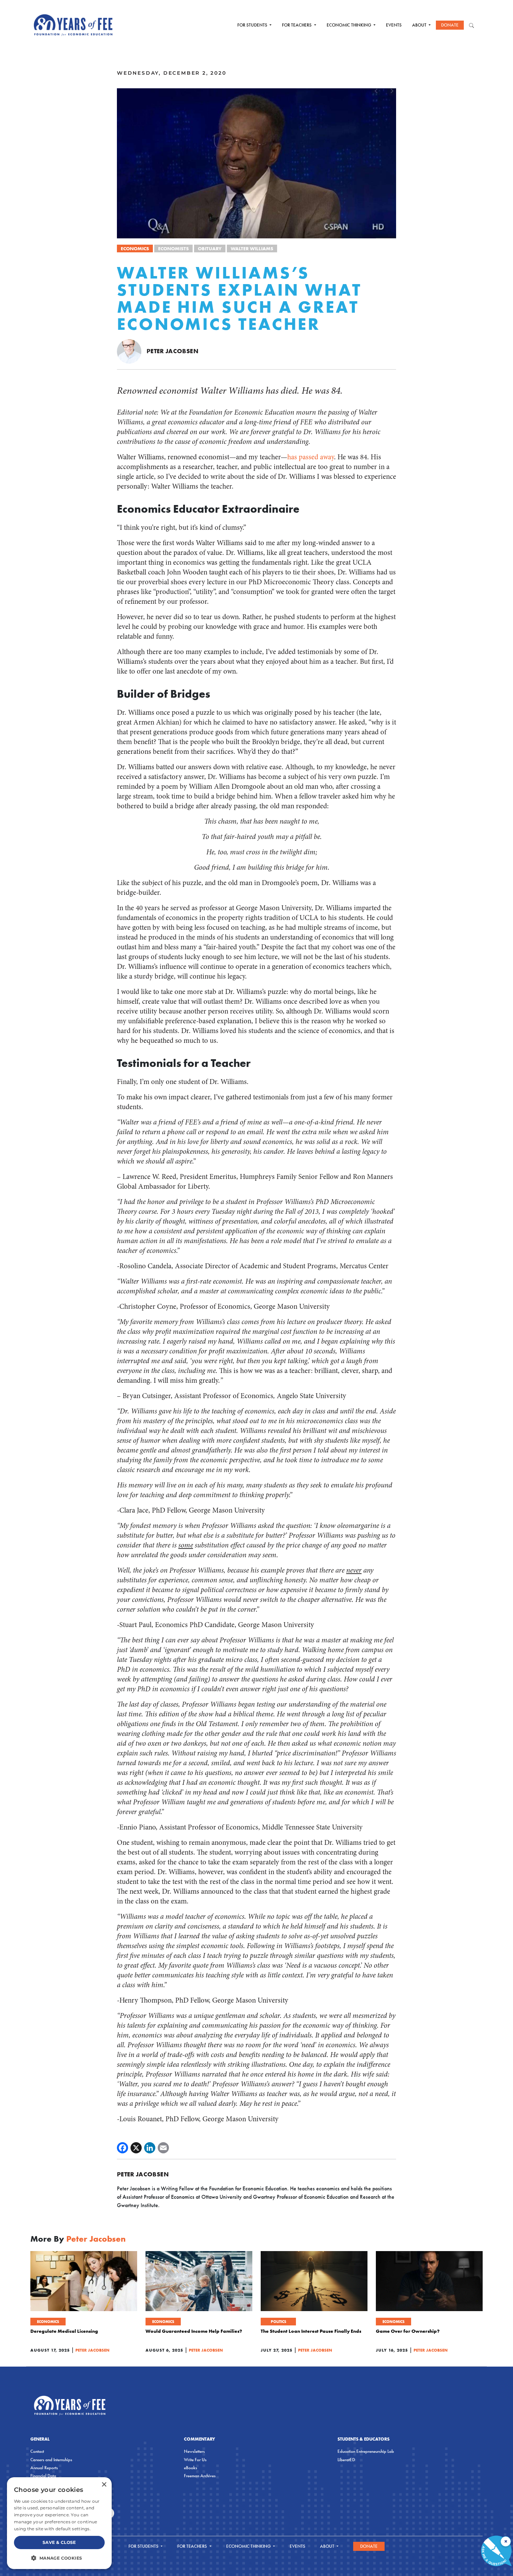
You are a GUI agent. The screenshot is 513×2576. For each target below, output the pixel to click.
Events (394, 25)
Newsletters (194, 2451)
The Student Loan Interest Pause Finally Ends (311, 2331)
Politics (278, 2322)
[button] (59, 2558)
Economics (135, 248)
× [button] (104, 2485)
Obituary (210, 248)
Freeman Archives (200, 2476)
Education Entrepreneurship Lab (366, 2451)
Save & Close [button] (59, 2542)
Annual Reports (44, 2468)
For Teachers (297, 25)
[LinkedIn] (150, 2148)
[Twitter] (136, 2148)
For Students (253, 25)
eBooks (191, 2468)
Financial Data (43, 2476)
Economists (173, 248)
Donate (450, 25)
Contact (37, 2451)
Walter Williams (252, 248)
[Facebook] (122, 2148)
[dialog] (59, 2523)
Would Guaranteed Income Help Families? (194, 2331)
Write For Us (195, 2460)
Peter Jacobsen (172, 351)
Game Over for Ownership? (408, 2331)
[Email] (163, 2148)
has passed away (311, 457)
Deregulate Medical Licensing (64, 2331)
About (420, 25)
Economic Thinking (350, 25)
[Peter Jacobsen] (129, 351)
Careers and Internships (51, 2460)
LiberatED (346, 2460)
